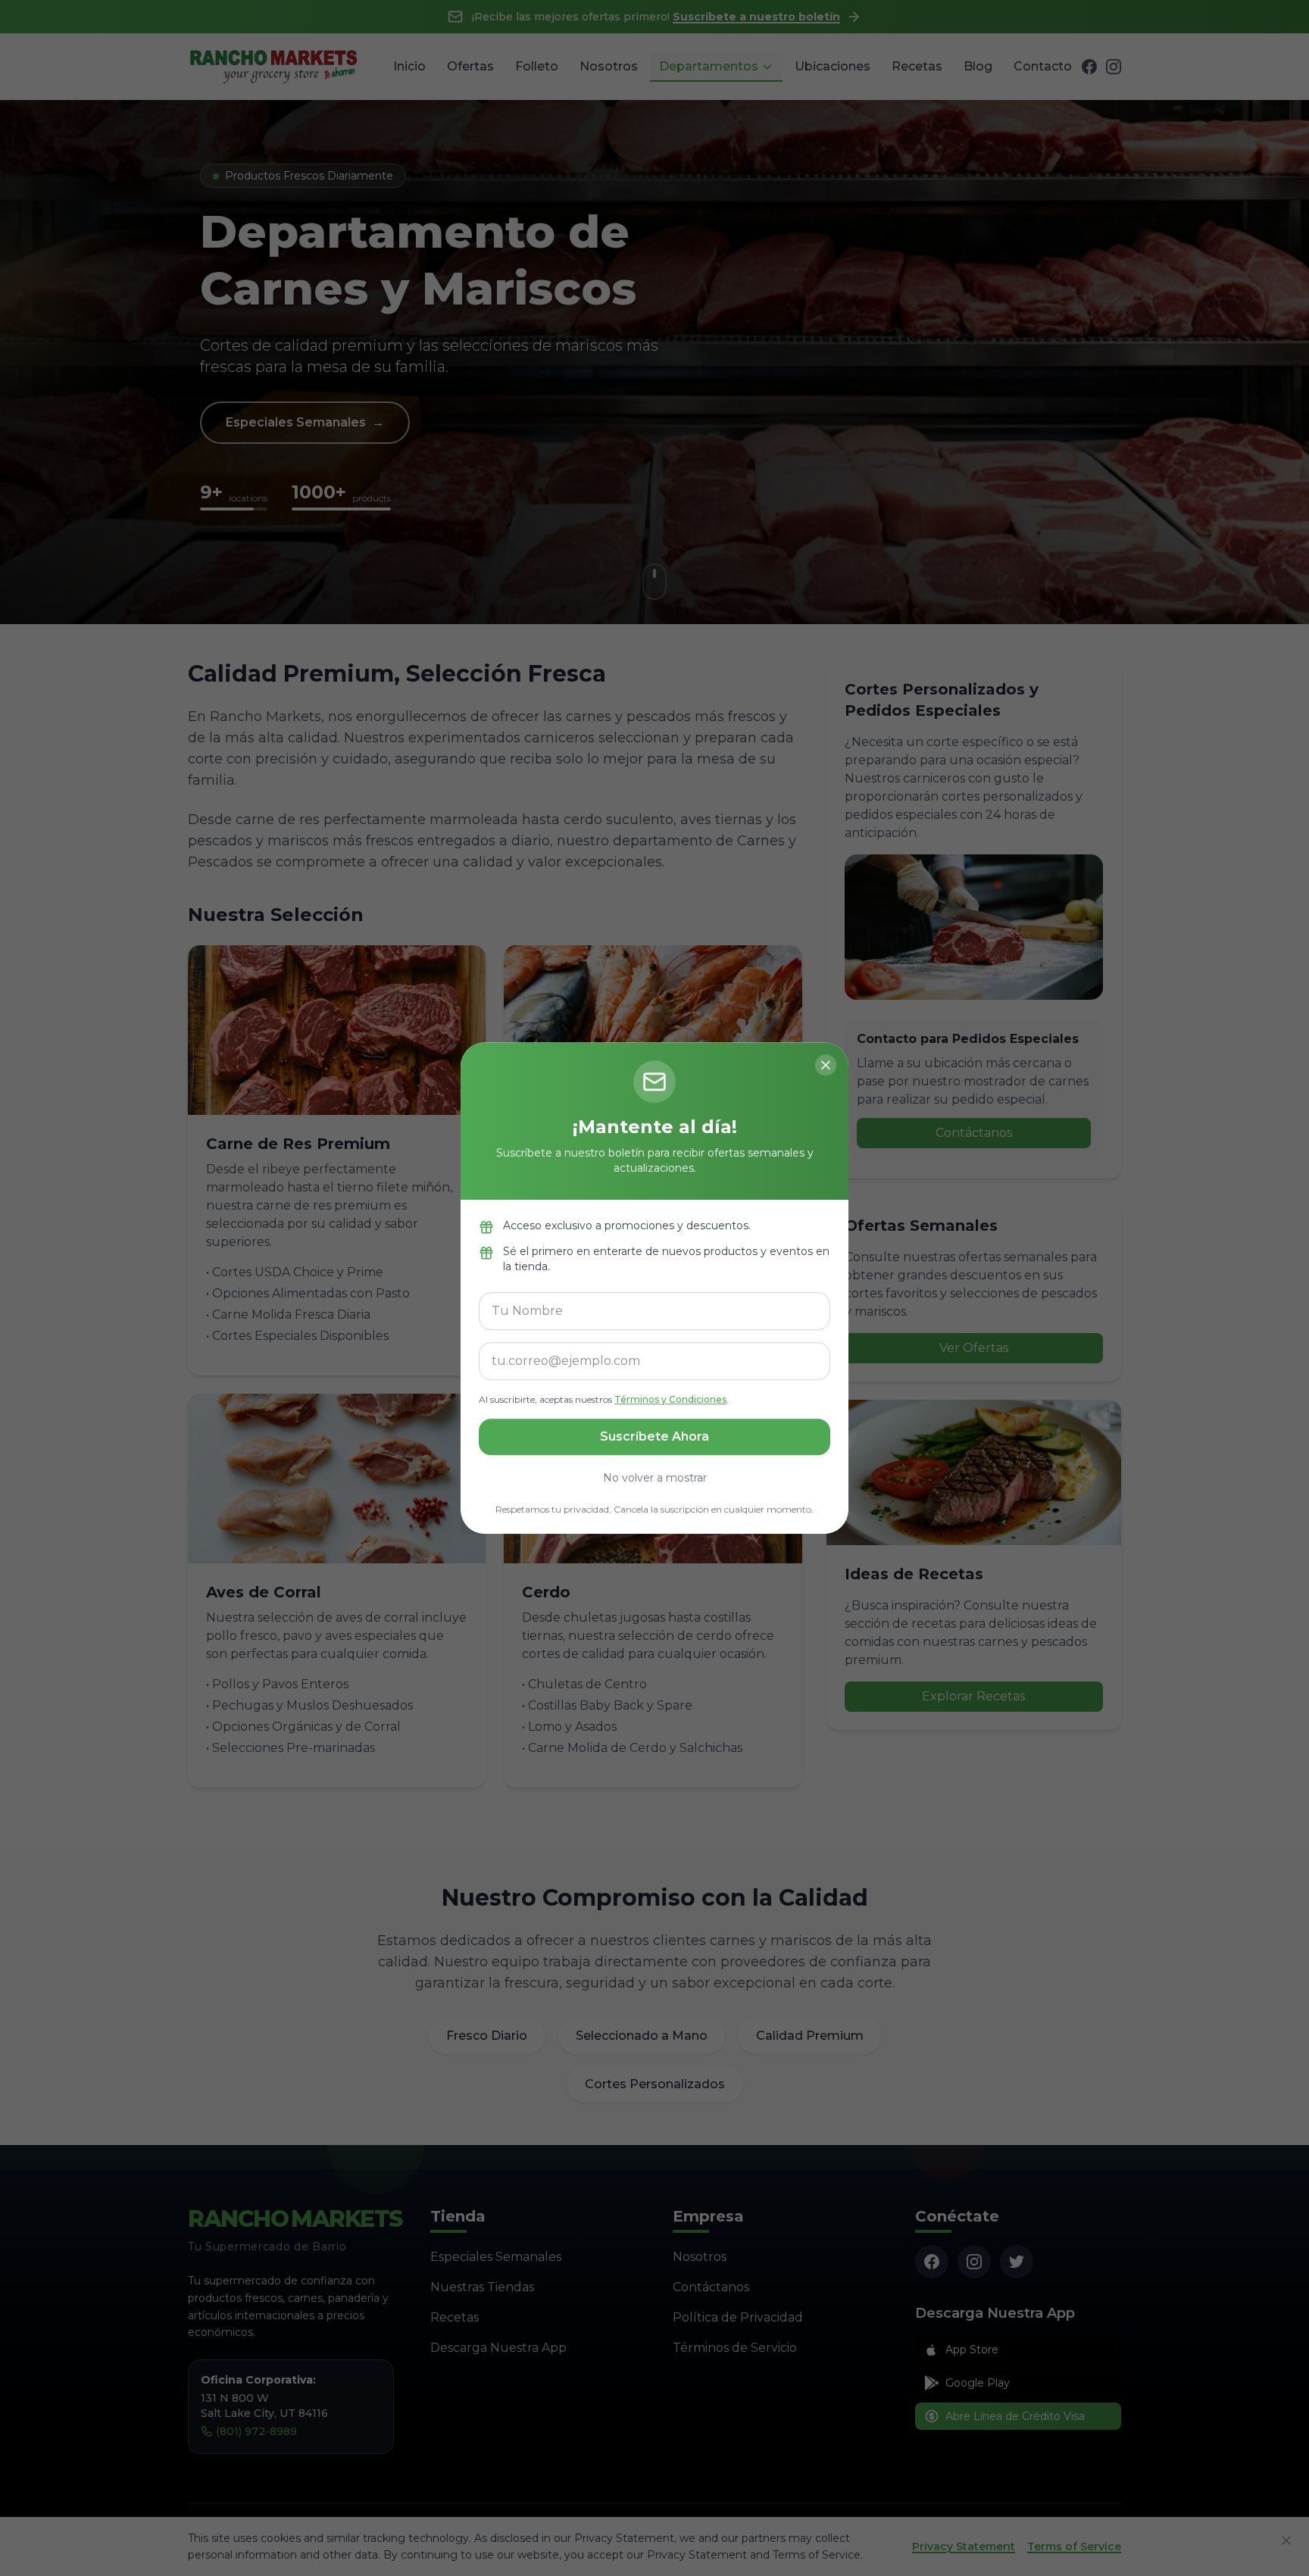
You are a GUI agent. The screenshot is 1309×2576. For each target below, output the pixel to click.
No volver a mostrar (655, 1478)
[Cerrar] (826, 1065)
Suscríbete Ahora (654, 1436)
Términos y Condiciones (670, 1399)
